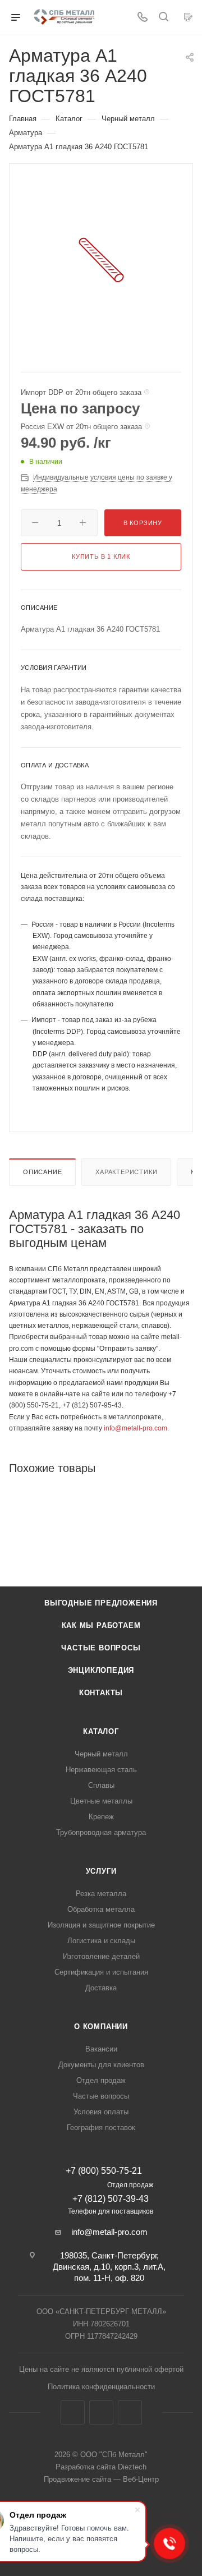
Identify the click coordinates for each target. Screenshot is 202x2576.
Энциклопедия (101, 1670)
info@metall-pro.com (136, 1428)
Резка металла (101, 1894)
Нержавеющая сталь (101, 1770)
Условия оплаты (101, 2112)
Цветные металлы (101, 1801)
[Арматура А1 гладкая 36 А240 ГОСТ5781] (101, 259)
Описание (42, 1172)
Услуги (101, 1871)
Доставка (101, 1988)
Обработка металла (101, 1909)
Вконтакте (73, 2412)
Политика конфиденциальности (101, 2387)
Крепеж (101, 1817)
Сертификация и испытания (101, 1972)
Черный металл (101, 1754)
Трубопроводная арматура (101, 1832)
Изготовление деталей (101, 1956)
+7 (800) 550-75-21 (104, 2171)
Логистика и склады (101, 1941)
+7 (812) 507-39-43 (111, 2199)
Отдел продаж (101, 2080)
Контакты (101, 1693)
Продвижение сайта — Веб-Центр (101, 2479)
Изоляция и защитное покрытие (101, 1925)
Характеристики (126, 1172)
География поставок (101, 2127)
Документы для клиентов (101, 2065)
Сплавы (101, 1785)
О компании (101, 2027)
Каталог (101, 1731)
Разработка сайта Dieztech (101, 2467)
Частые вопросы (101, 1648)
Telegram (101, 2412)
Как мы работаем (101, 1625)
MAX (130, 2412)
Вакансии (101, 2049)
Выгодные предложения (101, 1603)
